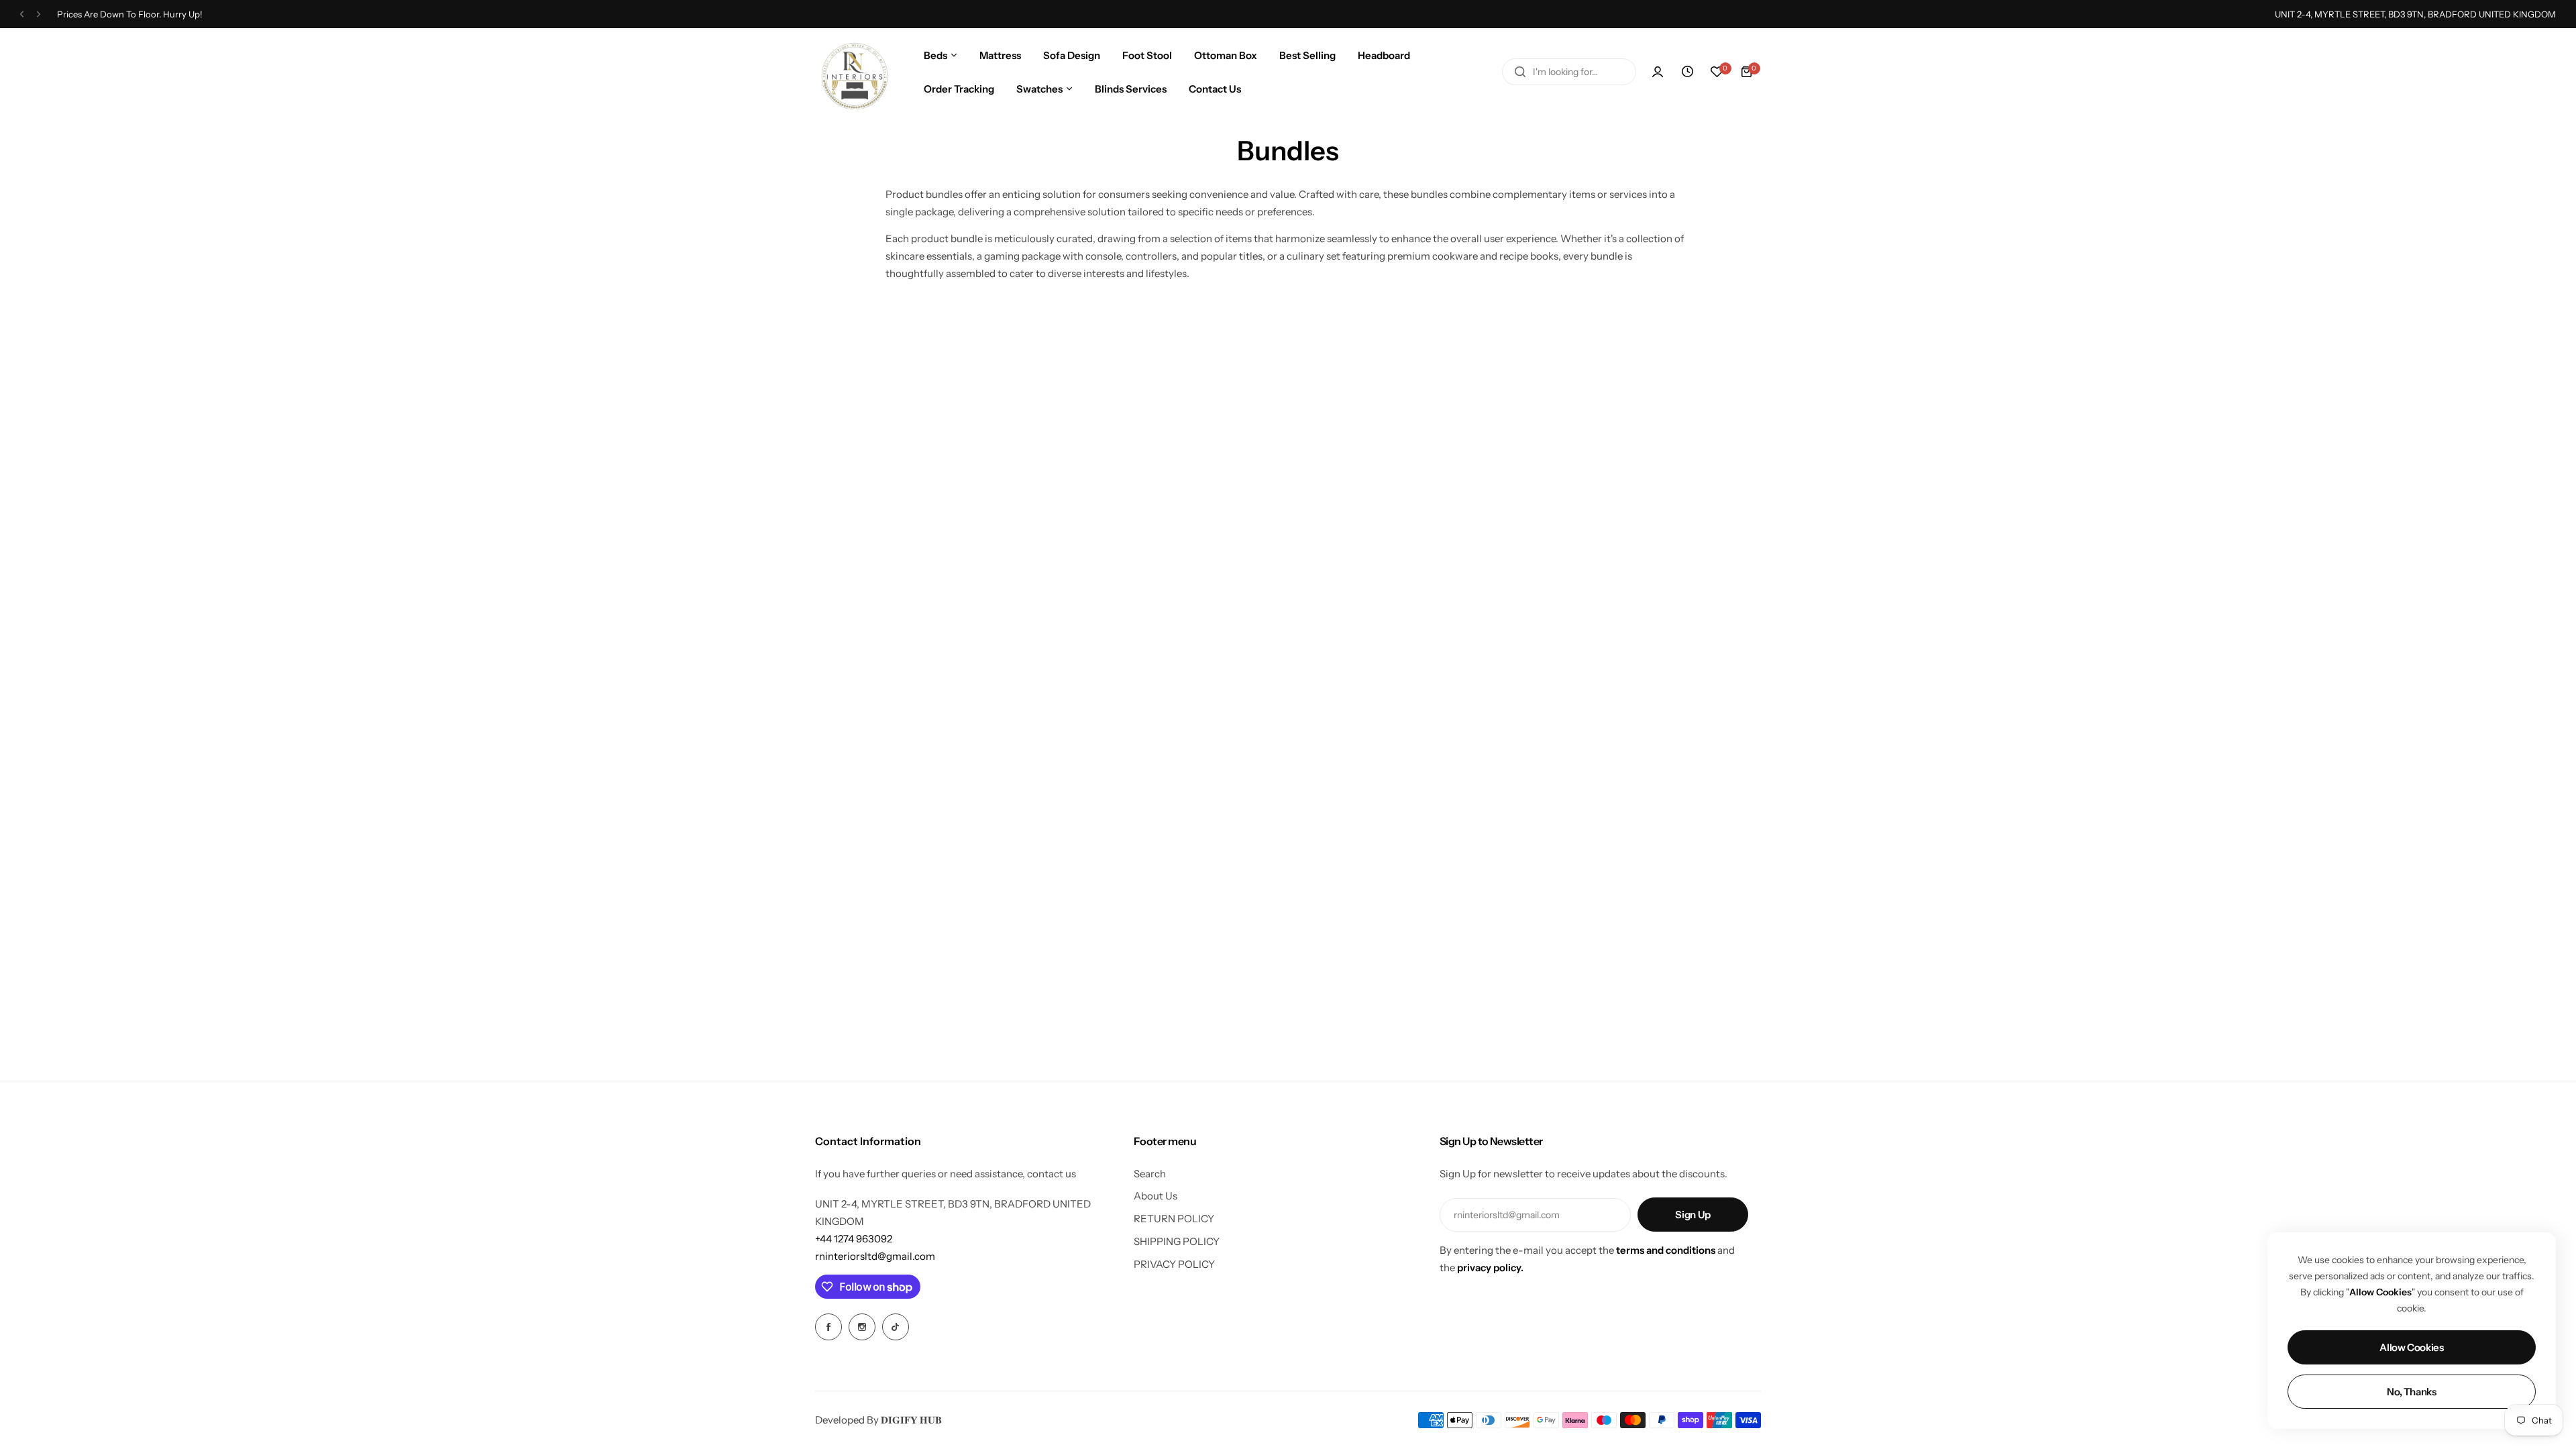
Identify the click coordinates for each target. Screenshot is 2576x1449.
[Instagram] (862, 1327)
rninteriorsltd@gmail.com (875, 1256)
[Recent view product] (1687, 72)
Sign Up (1693, 1215)
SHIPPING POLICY (1177, 1241)
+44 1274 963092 (854, 1239)
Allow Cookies (2411, 1347)
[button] (22, 14)
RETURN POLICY (1174, 1219)
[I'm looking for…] (1520, 72)
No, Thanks (2411, 1392)
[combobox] (1569, 72)
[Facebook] (828, 1327)
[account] (1658, 72)
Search (1150, 1174)
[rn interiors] (853, 72)
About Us (1156, 1196)
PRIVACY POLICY (1174, 1264)
